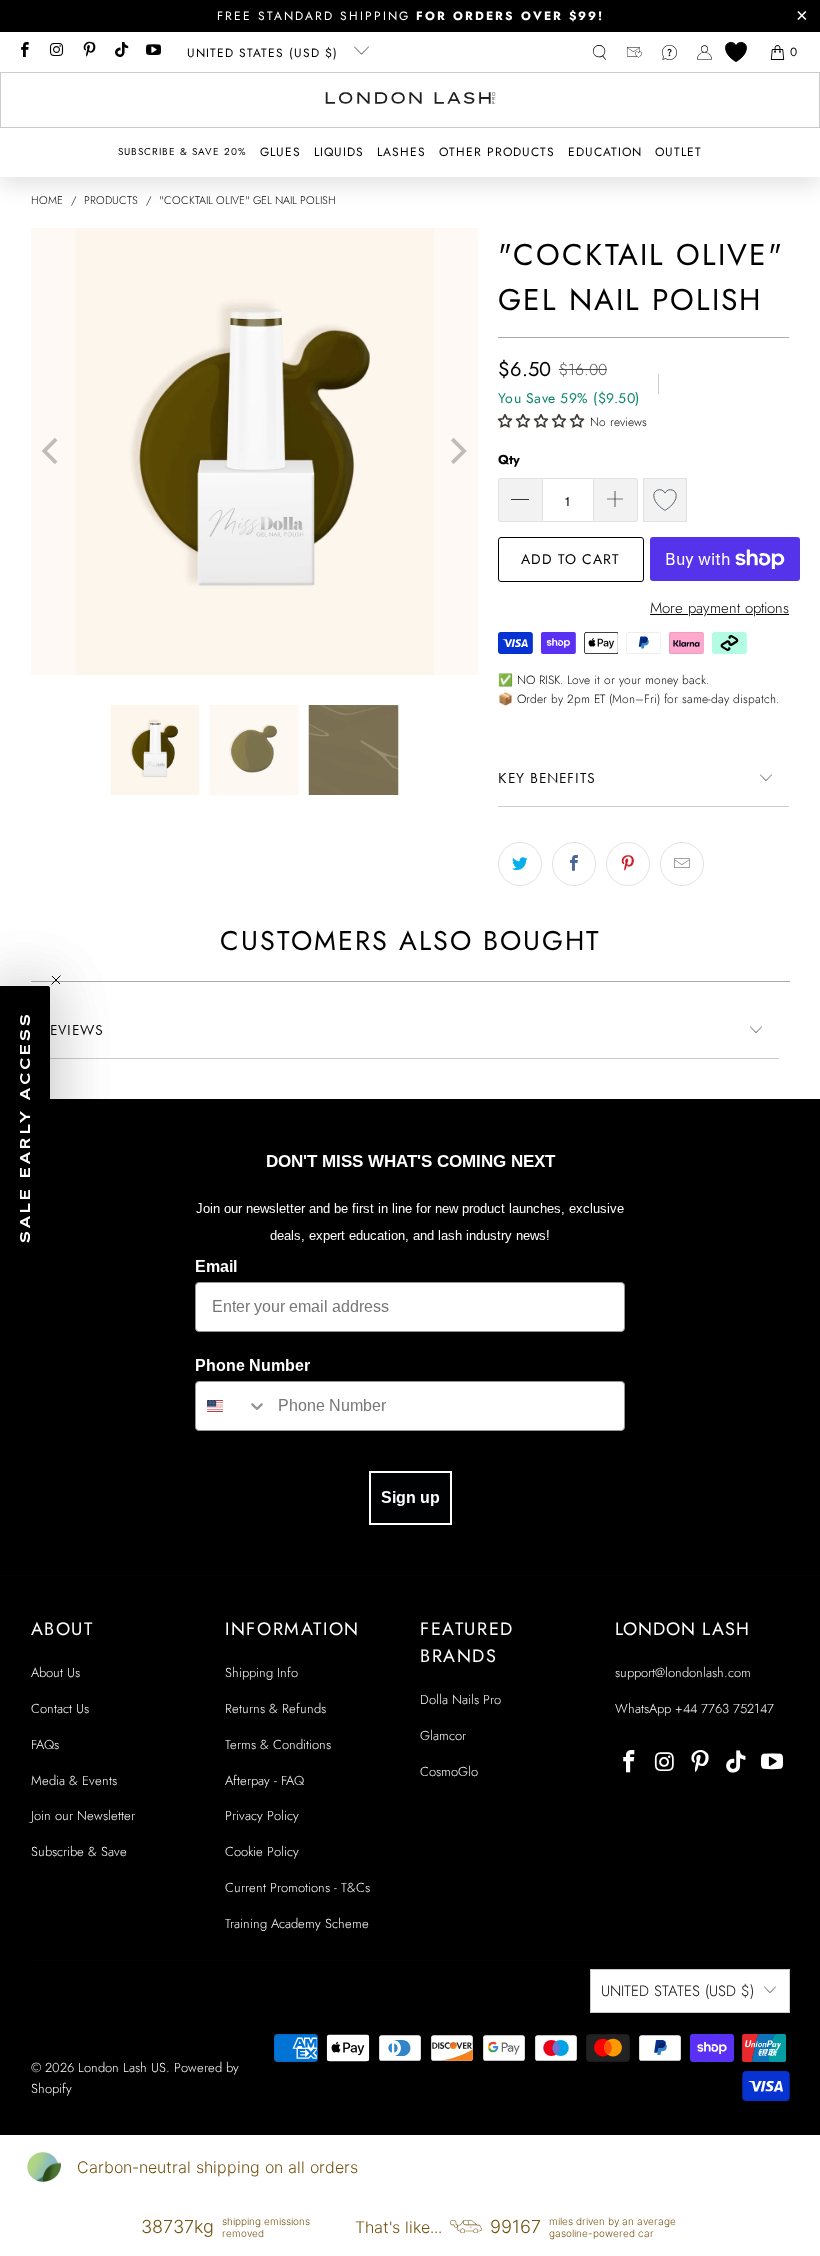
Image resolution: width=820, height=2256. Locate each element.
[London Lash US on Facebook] (23, 52)
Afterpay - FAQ (264, 1780)
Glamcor (443, 1735)
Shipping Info (261, 1672)
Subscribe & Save (79, 1851)
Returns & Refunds (275, 1708)
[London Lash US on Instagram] (55, 52)
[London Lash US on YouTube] (152, 52)
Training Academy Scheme (297, 1923)
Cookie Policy (262, 1851)
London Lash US (122, 2067)
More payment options (719, 608)
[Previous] (53, 451)
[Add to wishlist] (665, 500)
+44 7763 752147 (724, 1708)
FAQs (45, 1744)
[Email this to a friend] (682, 864)
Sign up (410, 1497)
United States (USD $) (265, 53)
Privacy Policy (262, 1815)
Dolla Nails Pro (460, 1699)
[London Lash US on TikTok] (120, 52)
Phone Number (252, 1365)
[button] (280, 152)
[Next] (456, 451)
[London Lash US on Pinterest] (88, 52)
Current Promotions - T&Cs (297, 1887)
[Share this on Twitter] (520, 864)
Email (216, 1266)
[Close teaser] (56, 980)
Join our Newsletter (83, 1815)
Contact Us (60, 1708)
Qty (509, 459)
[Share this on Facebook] (574, 864)
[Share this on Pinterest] (628, 864)
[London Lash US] (410, 100)
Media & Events (74, 1780)
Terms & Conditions (278, 1744)
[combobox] (232, 1406)
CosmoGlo (449, 1771)
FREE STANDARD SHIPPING (410, 16)
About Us (55, 1672)
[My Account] (704, 52)
